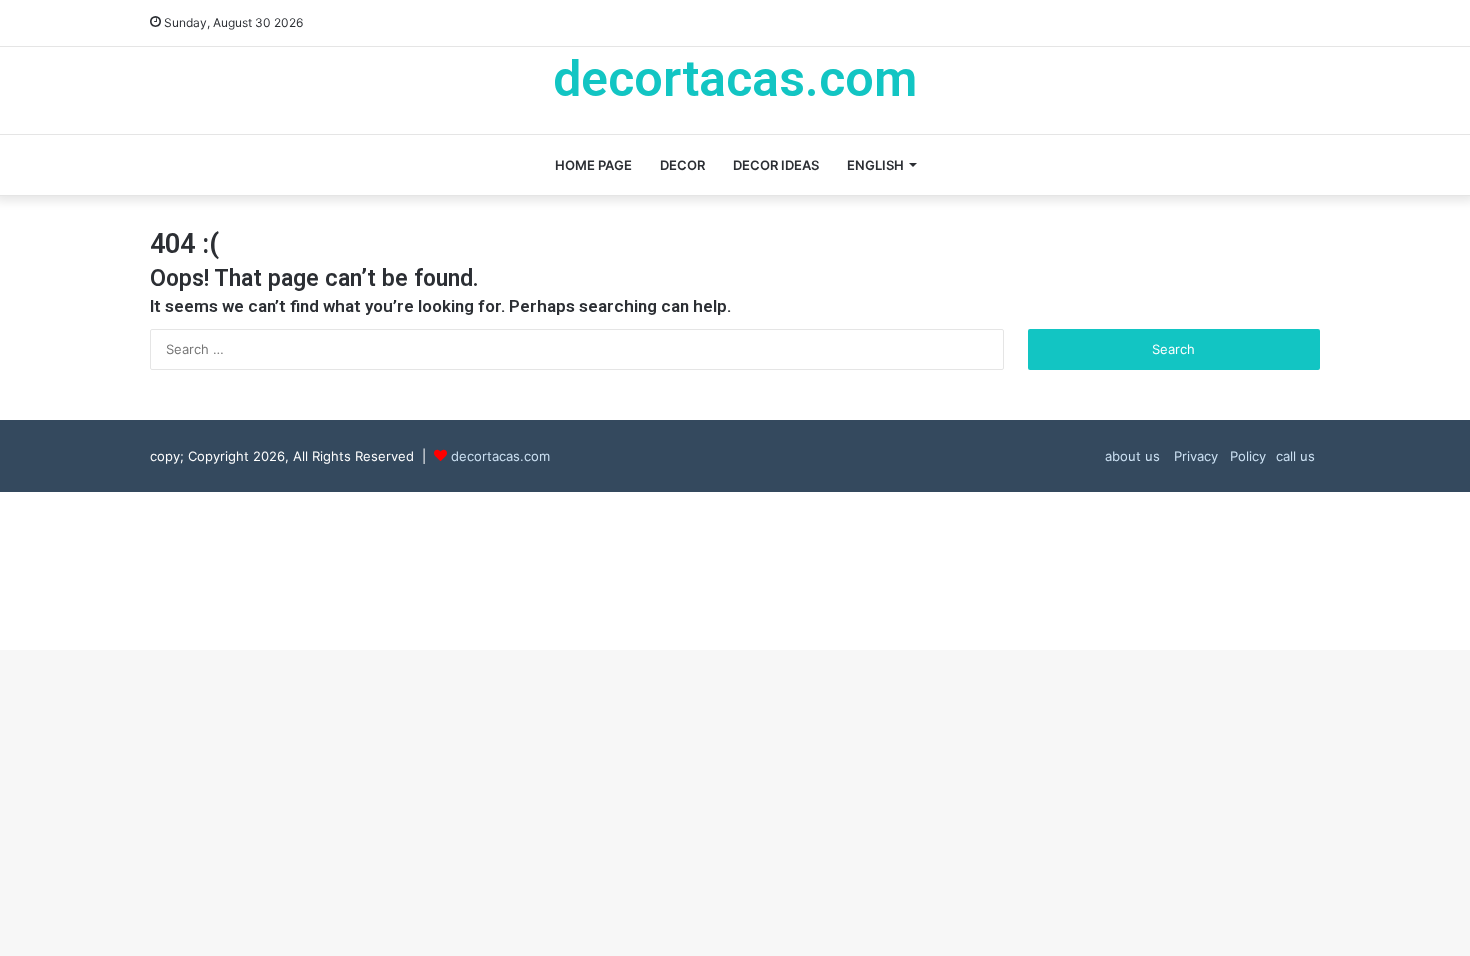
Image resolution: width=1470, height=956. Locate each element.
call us (1295, 456)
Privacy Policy (1218, 456)
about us (1132, 456)
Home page (593, 165)
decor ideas (776, 165)
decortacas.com (500, 456)
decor (682, 165)
